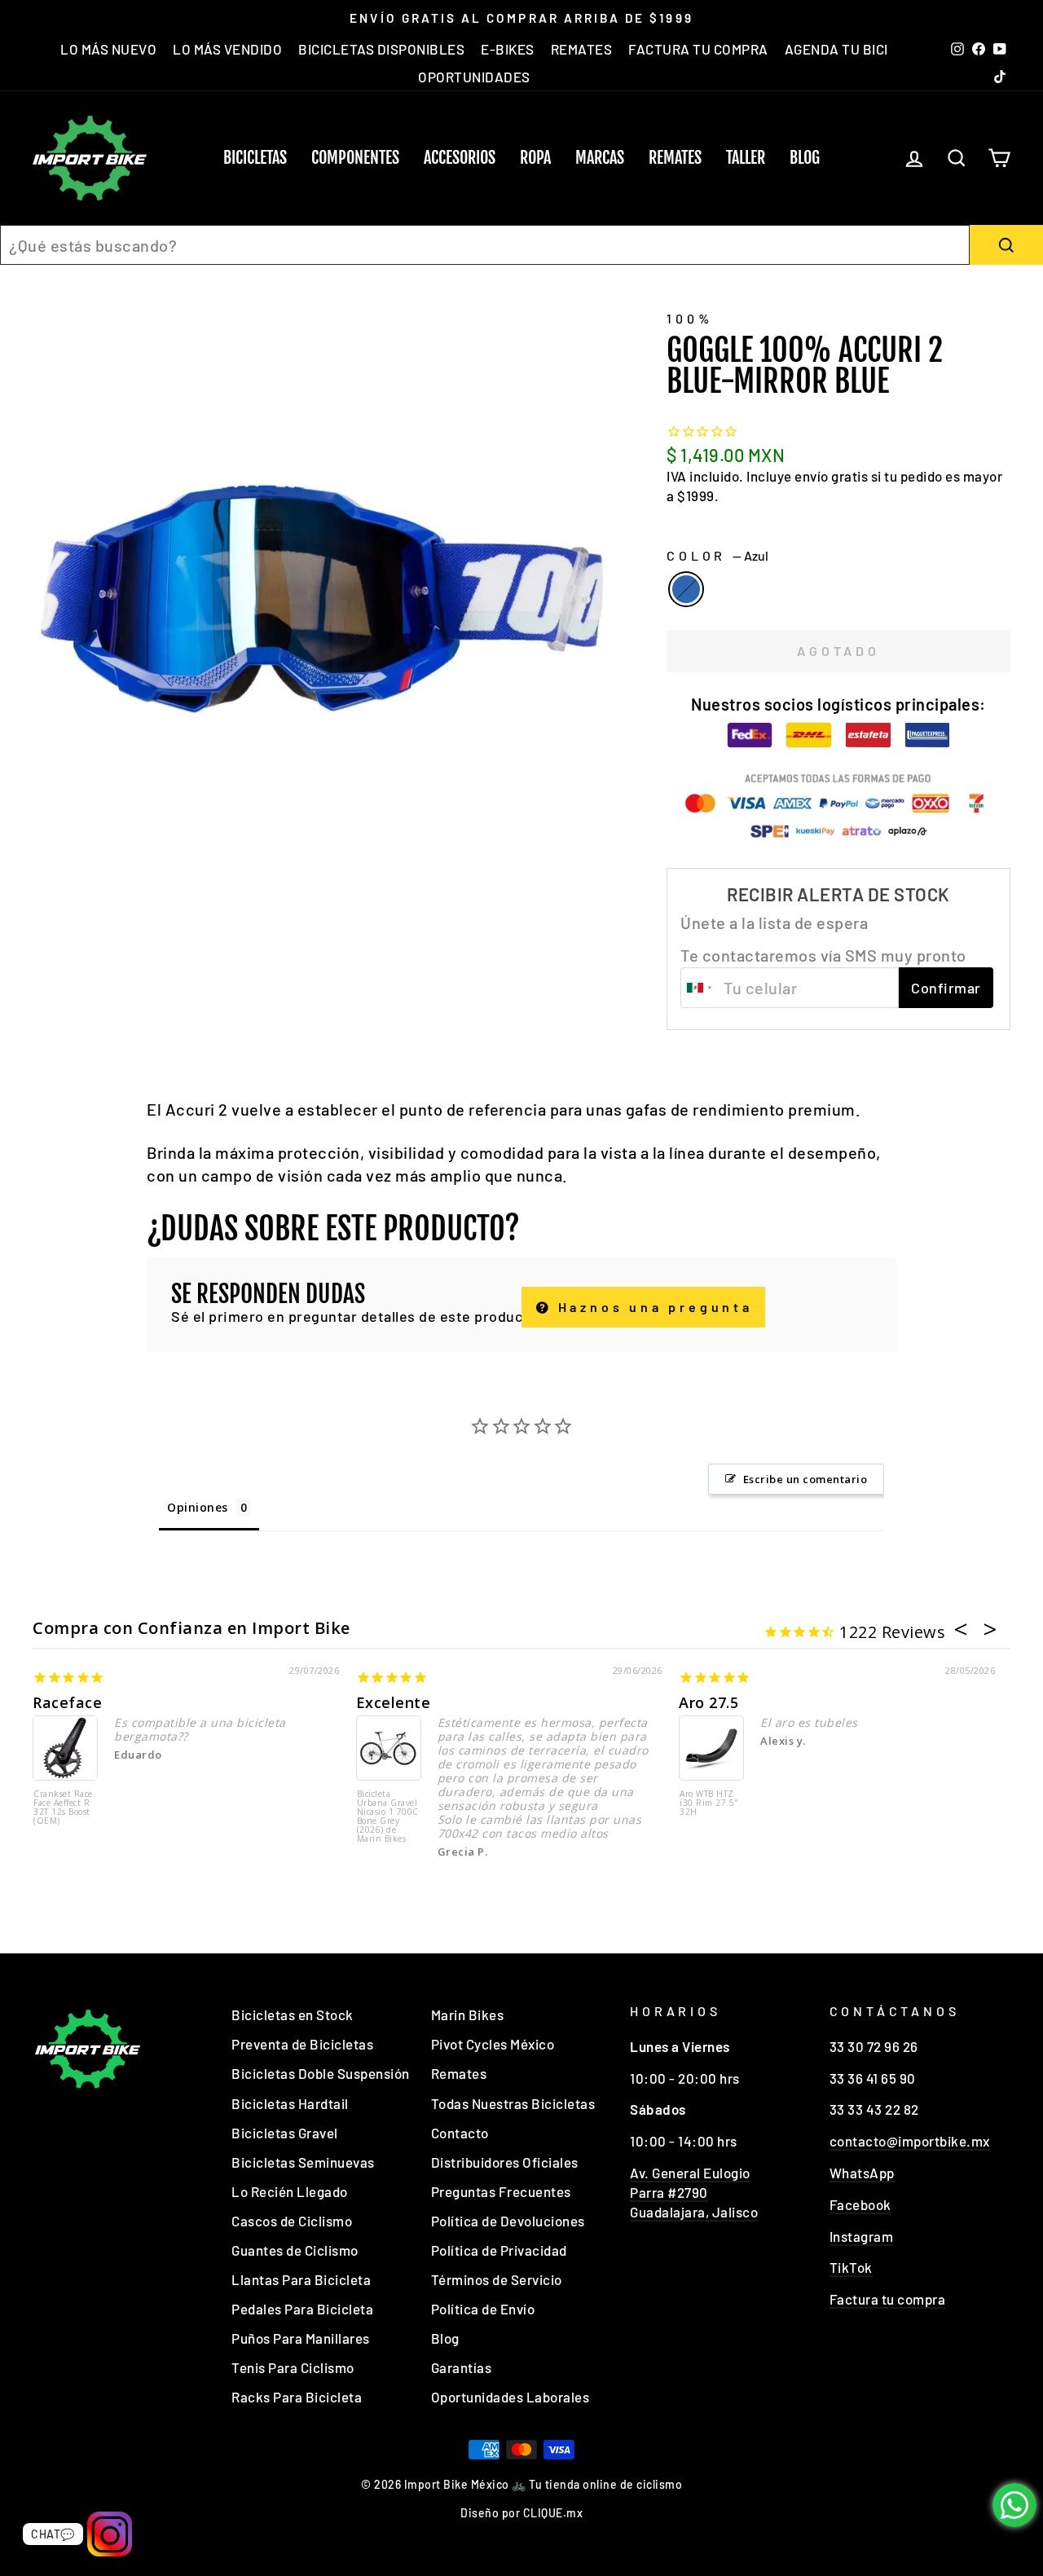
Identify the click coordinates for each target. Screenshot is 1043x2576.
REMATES (582, 49)
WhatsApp (862, 2173)
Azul (686, 589)
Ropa (535, 158)
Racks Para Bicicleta (297, 2397)
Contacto (460, 2133)
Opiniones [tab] (198, 1507)
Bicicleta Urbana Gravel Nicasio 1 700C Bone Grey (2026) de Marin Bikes (388, 1817)
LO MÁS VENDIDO (227, 49)
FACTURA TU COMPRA (698, 49)
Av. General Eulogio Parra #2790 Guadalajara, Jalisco (694, 2192)
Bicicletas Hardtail (290, 2103)
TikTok (851, 2267)
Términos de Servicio (497, 2279)
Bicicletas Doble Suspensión (321, 2073)
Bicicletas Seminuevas (303, 2162)
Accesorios (460, 158)
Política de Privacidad (499, 2250)
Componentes (355, 158)
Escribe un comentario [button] (805, 1479)
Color (717, 555)
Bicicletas (255, 158)
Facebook (860, 2204)
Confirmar (946, 988)
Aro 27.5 (709, 1702)
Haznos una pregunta (652, 1307)
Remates (675, 158)
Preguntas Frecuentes (501, 2191)
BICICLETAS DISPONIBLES (381, 49)
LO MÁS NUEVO (108, 49)
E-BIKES (508, 49)
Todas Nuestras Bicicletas (513, 2103)
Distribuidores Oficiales (505, 2162)
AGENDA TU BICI (836, 49)
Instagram (862, 2236)
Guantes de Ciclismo (295, 2250)
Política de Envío (483, 2309)
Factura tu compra (888, 2299)
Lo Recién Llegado (290, 2191)
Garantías (462, 2367)
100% (689, 318)
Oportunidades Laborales (510, 2397)
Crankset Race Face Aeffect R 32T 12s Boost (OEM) (63, 1808)
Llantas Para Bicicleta (301, 2279)
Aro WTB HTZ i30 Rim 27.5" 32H (709, 1803)
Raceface (67, 1702)
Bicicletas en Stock (293, 2015)
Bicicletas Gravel (285, 2133)
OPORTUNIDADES (474, 77)
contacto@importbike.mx (910, 2141)
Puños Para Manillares (301, 2338)
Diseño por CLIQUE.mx (521, 2513)
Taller (746, 158)
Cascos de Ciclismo (292, 2221)
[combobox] (485, 245)
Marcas (600, 158)
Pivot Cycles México (493, 2044)
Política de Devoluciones (508, 2221)
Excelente (394, 1702)
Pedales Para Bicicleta (302, 2309)
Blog (805, 158)
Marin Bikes (468, 2015)
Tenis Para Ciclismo (293, 2367)
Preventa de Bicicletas (302, 2044)
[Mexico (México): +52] (700, 988)
